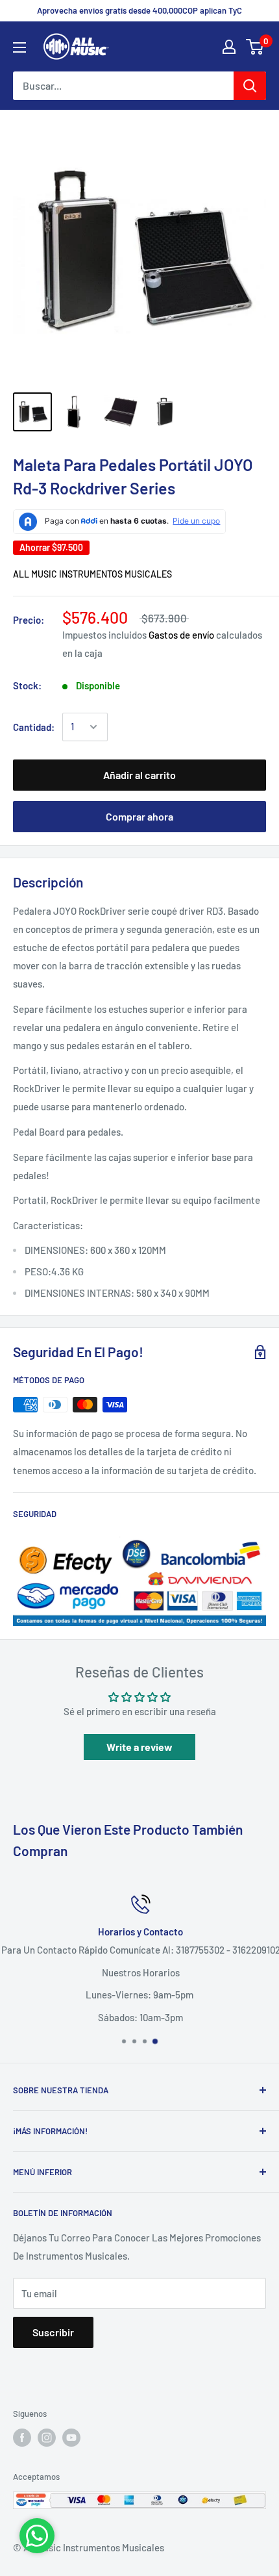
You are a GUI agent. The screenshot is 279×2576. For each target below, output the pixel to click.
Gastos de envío (181, 635)
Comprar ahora (139, 816)
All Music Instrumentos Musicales (92, 574)
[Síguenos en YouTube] (71, 2438)
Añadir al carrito (139, 775)
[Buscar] (250, 86)
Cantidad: (34, 727)
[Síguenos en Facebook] (22, 2438)
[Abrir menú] (19, 47)
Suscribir (53, 2332)
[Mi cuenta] (229, 47)
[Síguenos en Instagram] (47, 2438)
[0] (255, 47)
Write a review (139, 1747)
